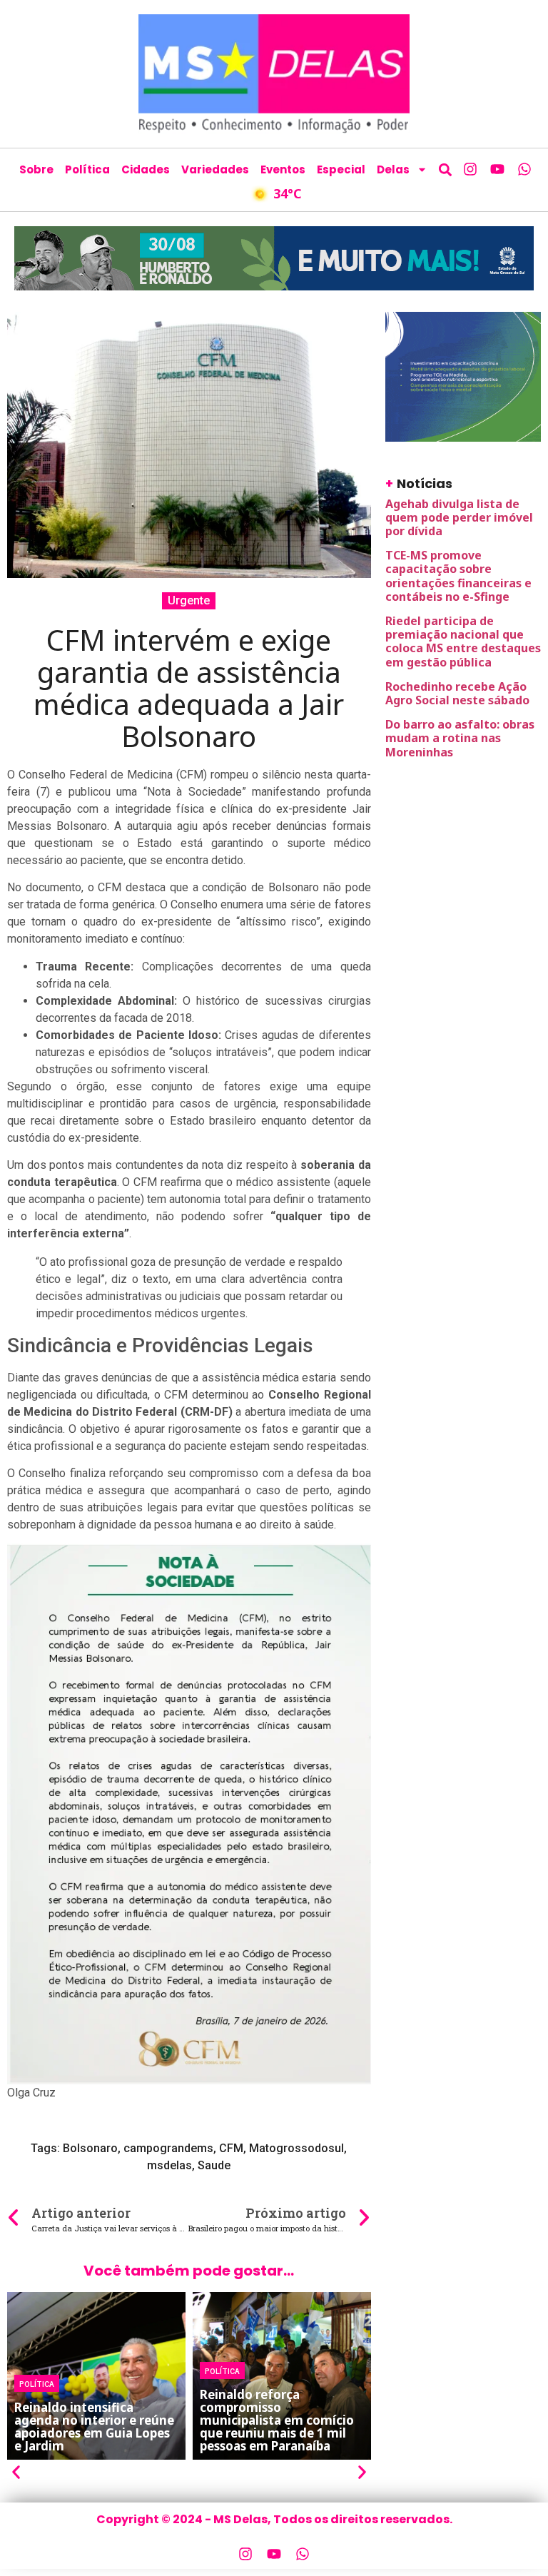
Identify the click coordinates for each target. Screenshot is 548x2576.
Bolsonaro (90, 2148)
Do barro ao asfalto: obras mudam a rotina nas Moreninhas (460, 738)
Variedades (215, 169)
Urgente (189, 600)
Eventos (283, 169)
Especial (341, 169)
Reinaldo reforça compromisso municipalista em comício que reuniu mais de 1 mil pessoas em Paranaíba (277, 2420)
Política (87, 169)
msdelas (169, 2165)
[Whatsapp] (524, 169)
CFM (231, 2148)
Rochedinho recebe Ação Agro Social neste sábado (459, 693)
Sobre (36, 169)
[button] (445, 169)
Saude (214, 2165)
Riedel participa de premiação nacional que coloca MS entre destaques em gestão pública (463, 642)
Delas (393, 169)
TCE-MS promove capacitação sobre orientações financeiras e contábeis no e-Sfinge (458, 576)
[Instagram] (470, 169)
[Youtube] (497, 169)
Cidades (146, 169)
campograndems (168, 2148)
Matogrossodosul (296, 2148)
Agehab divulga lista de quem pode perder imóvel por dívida (459, 517)
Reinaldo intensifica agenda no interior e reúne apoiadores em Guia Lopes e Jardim (94, 2427)
